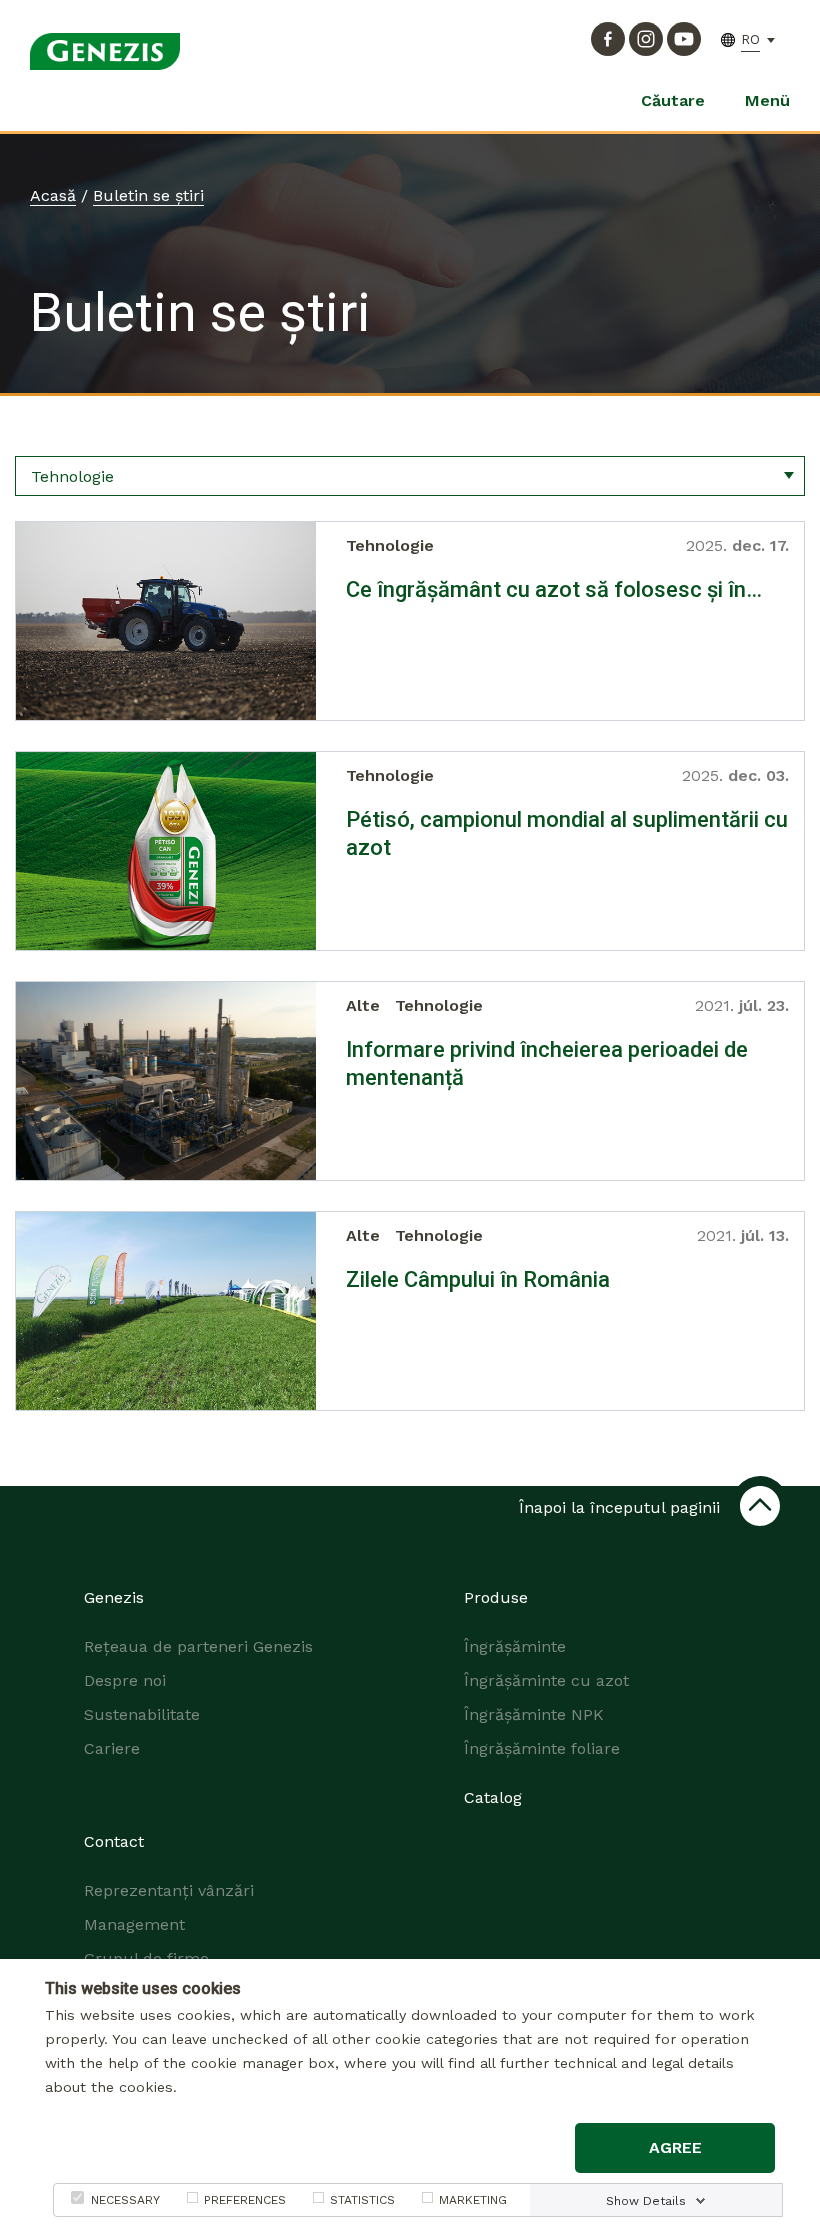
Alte (363, 1005)
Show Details (646, 2201)
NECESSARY (125, 2200)
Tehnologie (390, 545)
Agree (675, 2147)
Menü (767, 100)
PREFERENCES (245, 2200)
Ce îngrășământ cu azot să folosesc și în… (554, 589)
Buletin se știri (148, 195)
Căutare (673, 100)
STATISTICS (362, 2200)
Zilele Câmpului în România (478, 1279)
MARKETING (473, 2200)
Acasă (53, 195)
